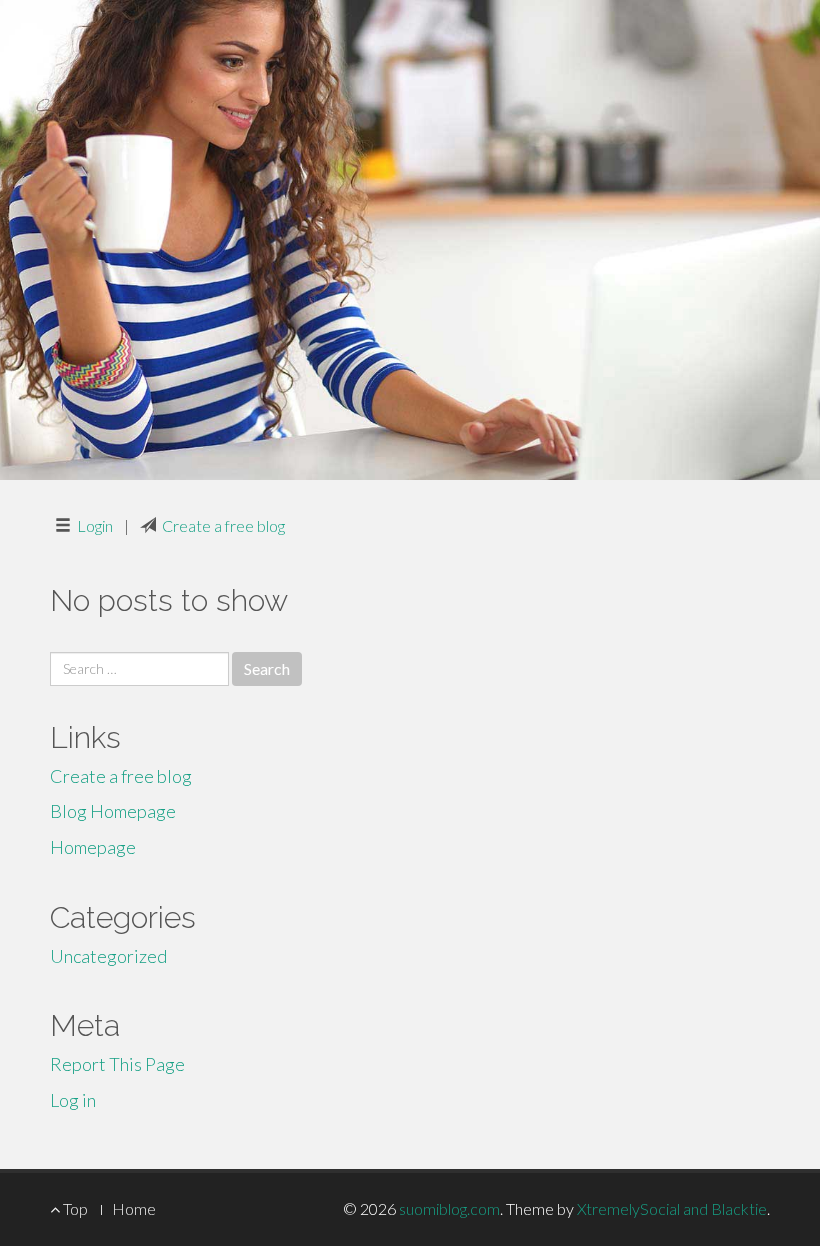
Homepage (93, 847)
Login (95, 525)
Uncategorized (108, 956)
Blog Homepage (113, 811)
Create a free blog (223, 525)
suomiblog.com (449, 1208)
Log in (73, 1100)
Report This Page (117, 1064)
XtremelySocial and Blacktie (672, 1208)
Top (74, 1208)
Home (134, 1208)
